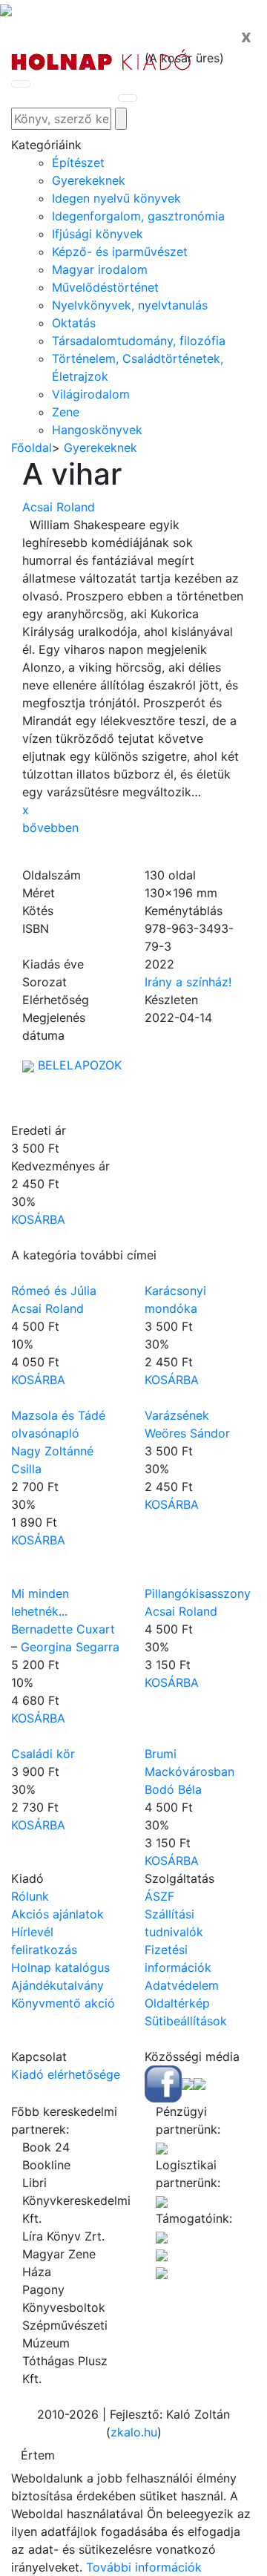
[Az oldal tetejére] (6, 9)
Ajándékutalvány (57, 1985)
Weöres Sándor (187, 1433)
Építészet (78, 163)
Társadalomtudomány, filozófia (139, 341)
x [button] (26, 810)
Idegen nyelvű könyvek (116, 198)
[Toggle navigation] (21, 84)
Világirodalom (91, 394)
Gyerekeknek (89, 180)
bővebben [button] (50, 827)
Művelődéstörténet (105, 287)
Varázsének (177, 1415)
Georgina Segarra (70, 1647)
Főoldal (32, 448)
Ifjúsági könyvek (98, 234)
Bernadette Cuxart (63, 1629)
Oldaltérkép (177, 2003)
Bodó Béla (173, 1789)
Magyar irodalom (100, 269)
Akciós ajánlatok (57, 1914)
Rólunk (30, 1896)
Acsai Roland (59, 507)
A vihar (72, 474)
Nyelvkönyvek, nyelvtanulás (130, 305)
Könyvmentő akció (63, 2003)
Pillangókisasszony (198, 1593)
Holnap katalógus (60, 1967)
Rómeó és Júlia (54, 1291)
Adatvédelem (182, 1985)
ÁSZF (159, 1896)
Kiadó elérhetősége (66, 2074)
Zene (66, 412)
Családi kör (43, 1754)
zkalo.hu (134, 2432)
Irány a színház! (188, 982)
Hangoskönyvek (97, 430)
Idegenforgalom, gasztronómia (138, 216)
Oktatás (74, 323)
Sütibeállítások (186, 2021)
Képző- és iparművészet (120, 252)
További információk (144, 2567)
